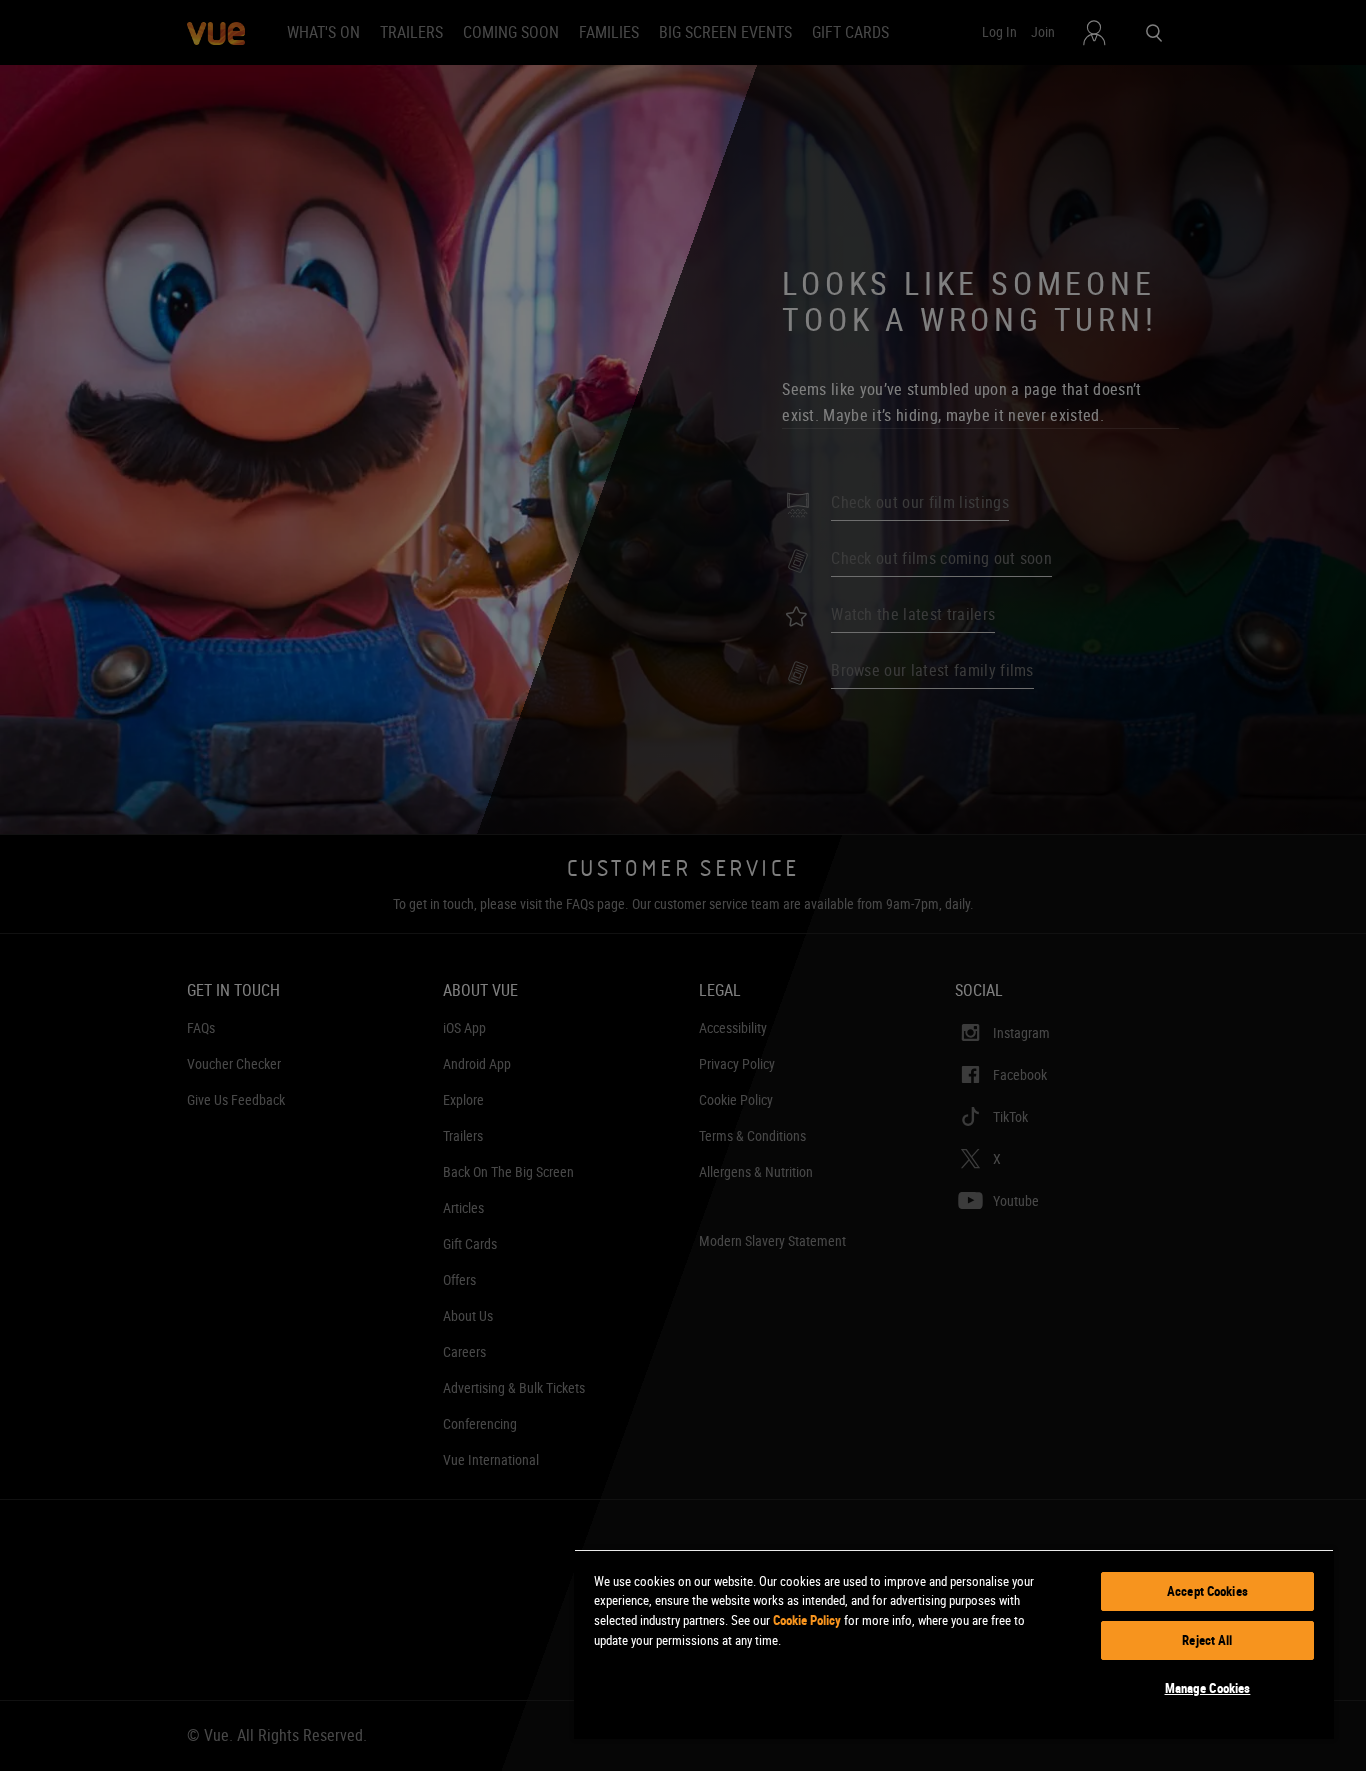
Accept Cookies (1207, 1591)
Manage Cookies (1208, 1688)
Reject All (1207, 1640)
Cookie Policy (807, 1620)
